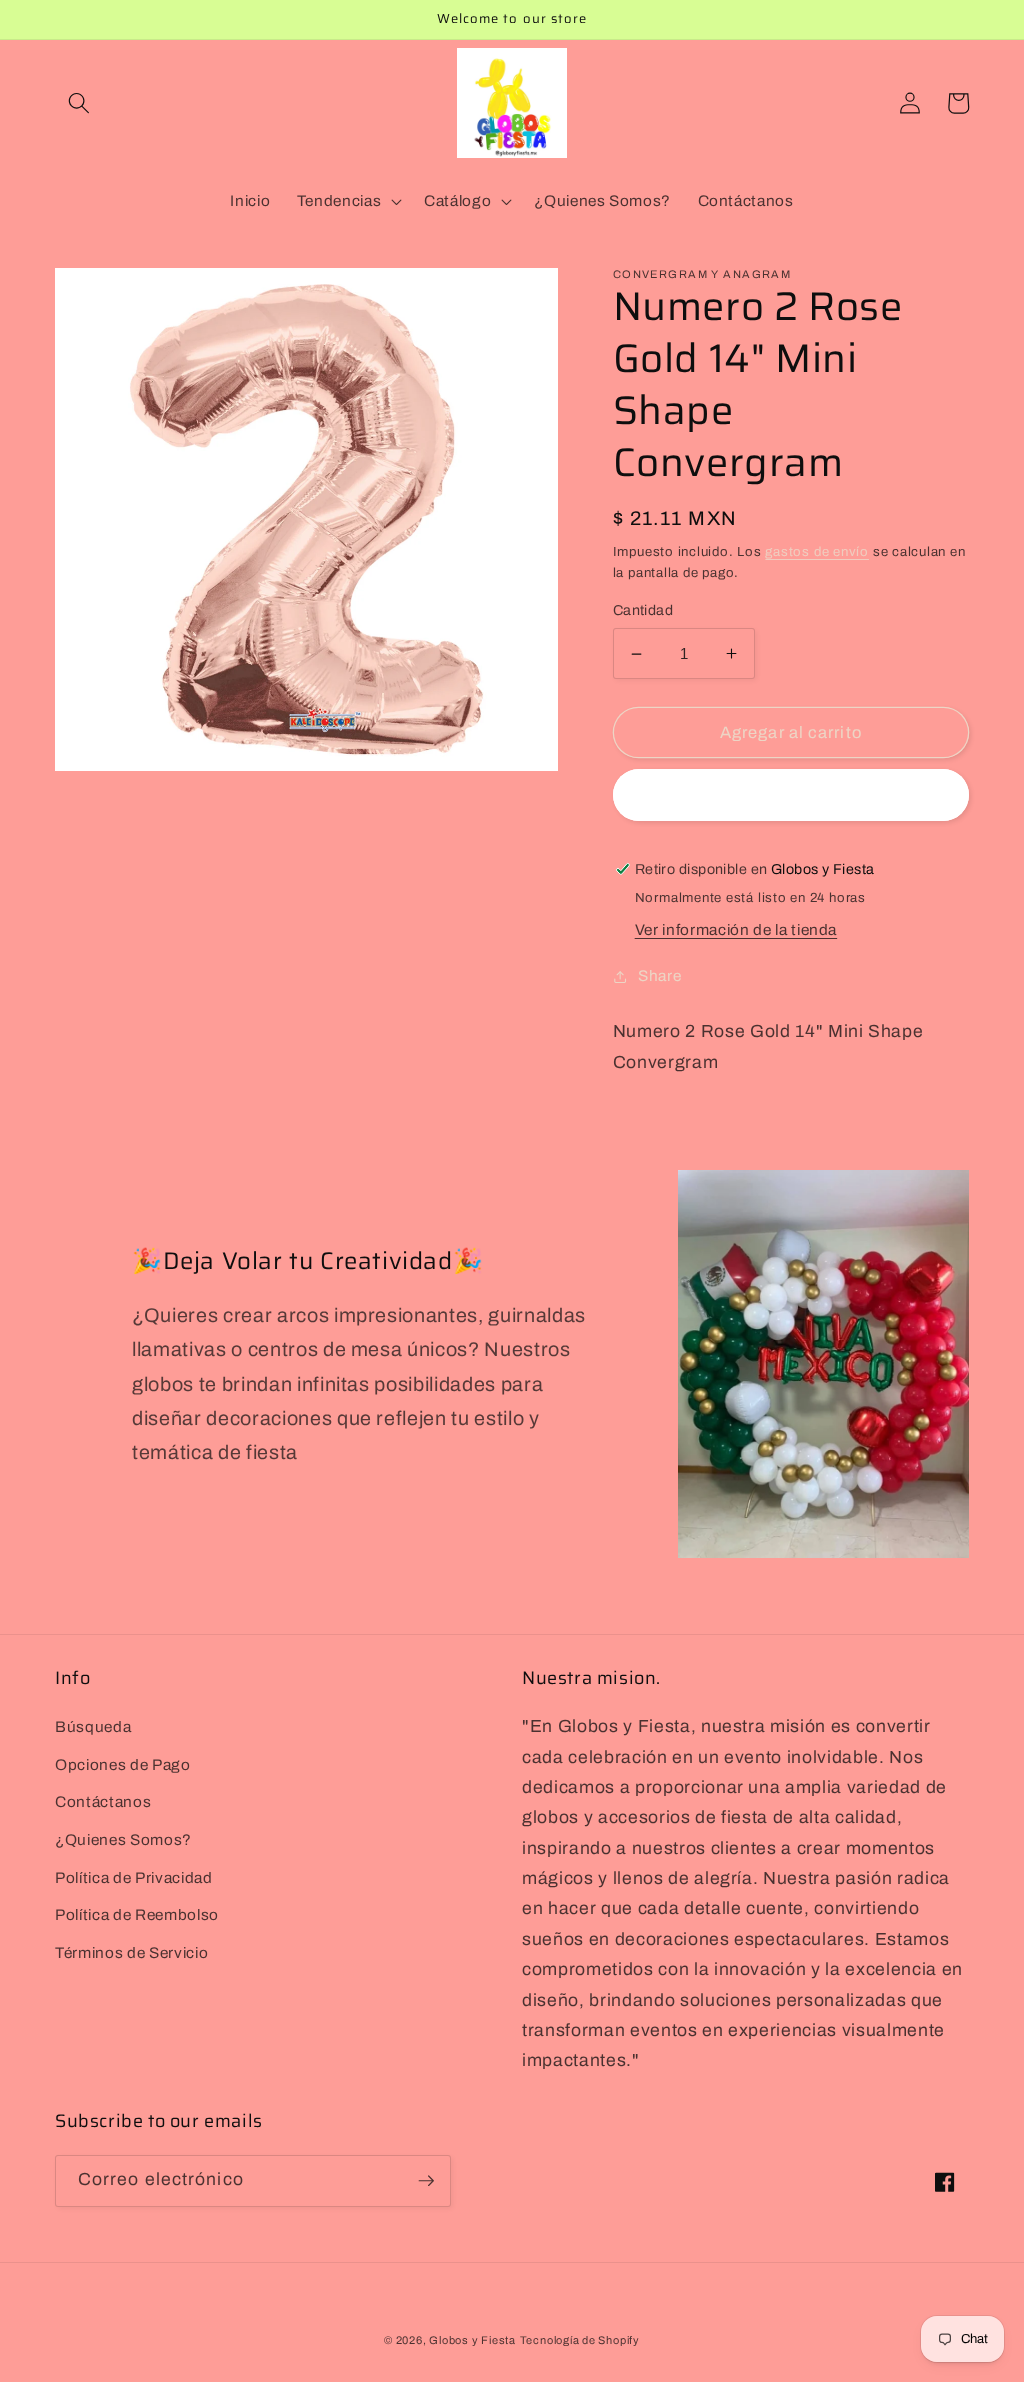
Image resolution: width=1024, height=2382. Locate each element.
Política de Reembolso (137, 1914)
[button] (79, 103)
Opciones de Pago (123, 1764)
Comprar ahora (790, 795)
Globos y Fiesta (472, 2340)
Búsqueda (93, 1726)
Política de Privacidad (134, 1877)
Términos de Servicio (131, 1952)
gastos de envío (817, 551)
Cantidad (643, 610)
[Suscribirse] (426, 2181)
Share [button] (659, 975)
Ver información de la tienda (736, 929)
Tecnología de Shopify (580, 2340)
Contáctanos (103, 1801)
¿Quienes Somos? (123, 1839)
